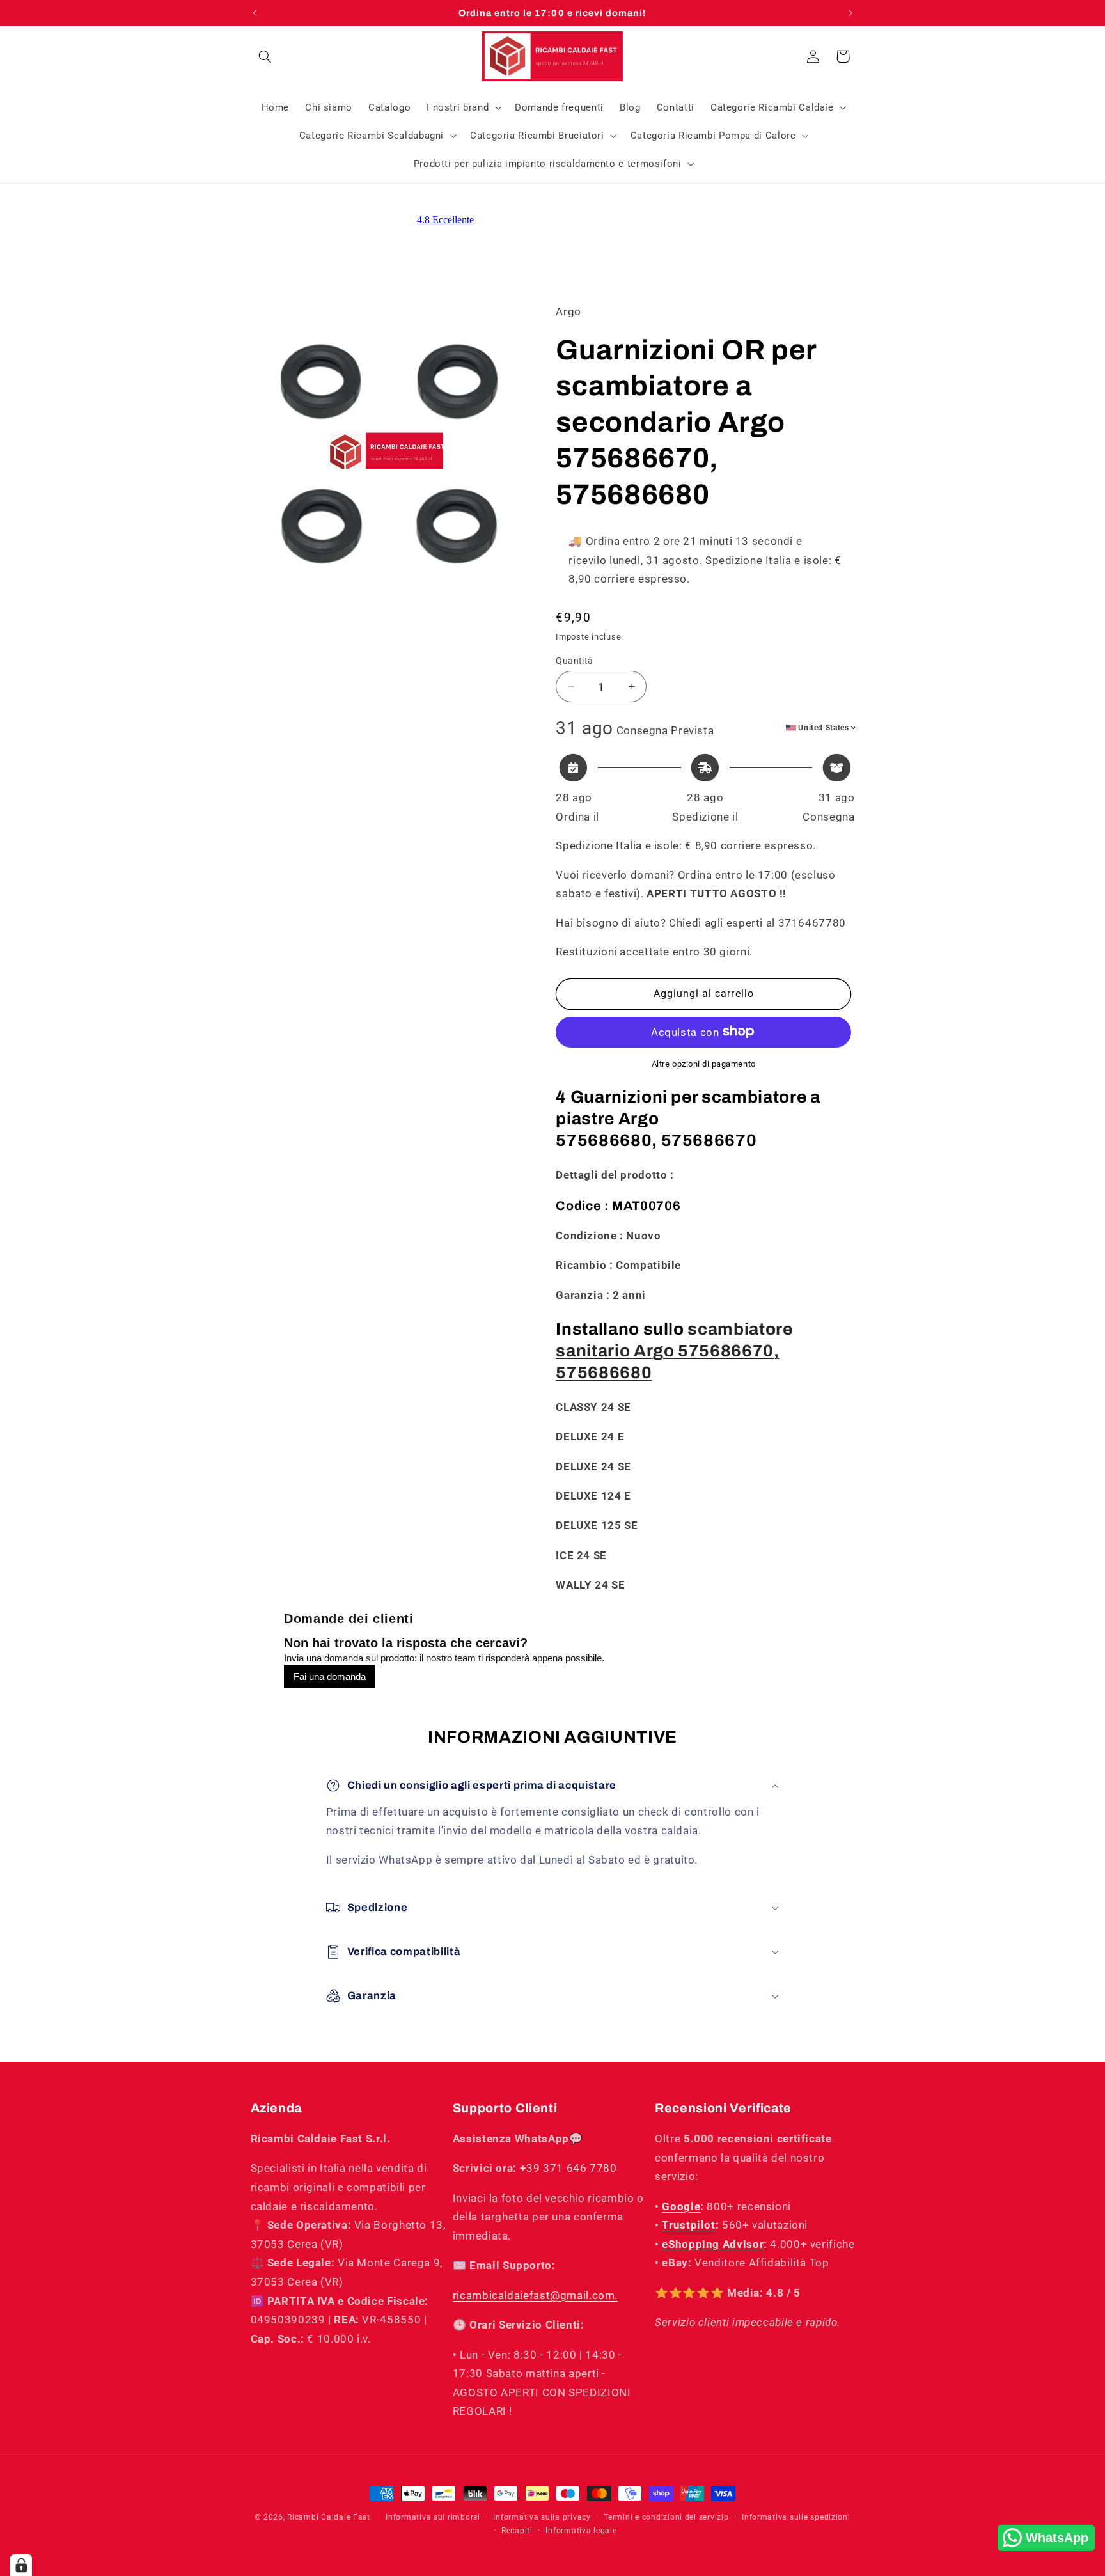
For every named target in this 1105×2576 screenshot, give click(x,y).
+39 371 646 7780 (568, 2168)
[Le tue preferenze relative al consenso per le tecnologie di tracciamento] (21, 2565)
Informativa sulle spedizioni (796, 2517)
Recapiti (517, 2531)
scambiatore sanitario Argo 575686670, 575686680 (674, 1351)
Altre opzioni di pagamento (704, 1063)
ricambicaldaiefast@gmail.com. (535, 2295)
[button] (265, 56)
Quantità (574, 661)
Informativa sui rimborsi (433, 2517)
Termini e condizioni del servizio (666, 2517)
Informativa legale (581, 2531)
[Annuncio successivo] (850, 13)
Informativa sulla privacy (542, 2517)
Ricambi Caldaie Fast (329, 2517)
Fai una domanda (330, 1677)
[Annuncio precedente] (255, 13)
